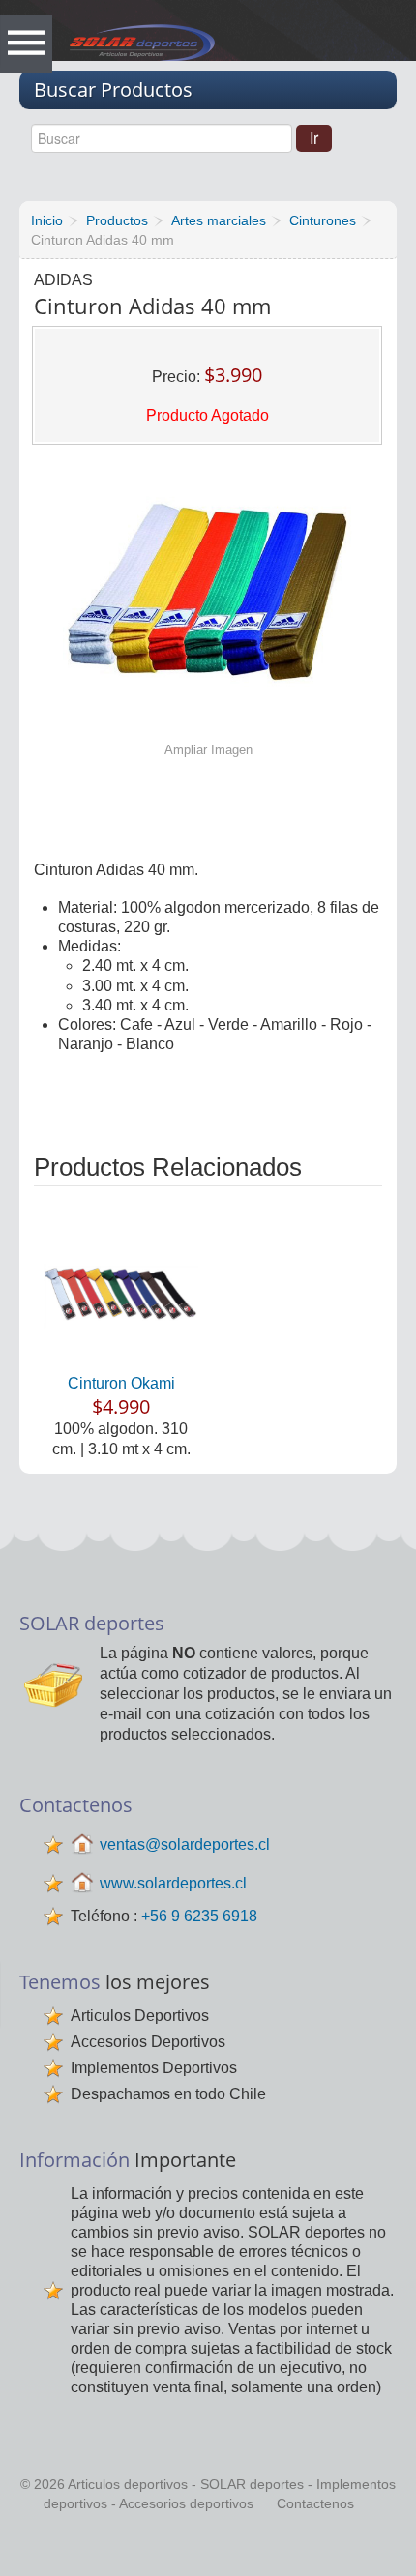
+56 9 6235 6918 (199, 1916)
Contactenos (315, 2503)
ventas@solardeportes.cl (185, 1844)
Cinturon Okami (121, 1383)
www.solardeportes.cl (173, 1883)
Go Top (211, 2547)
